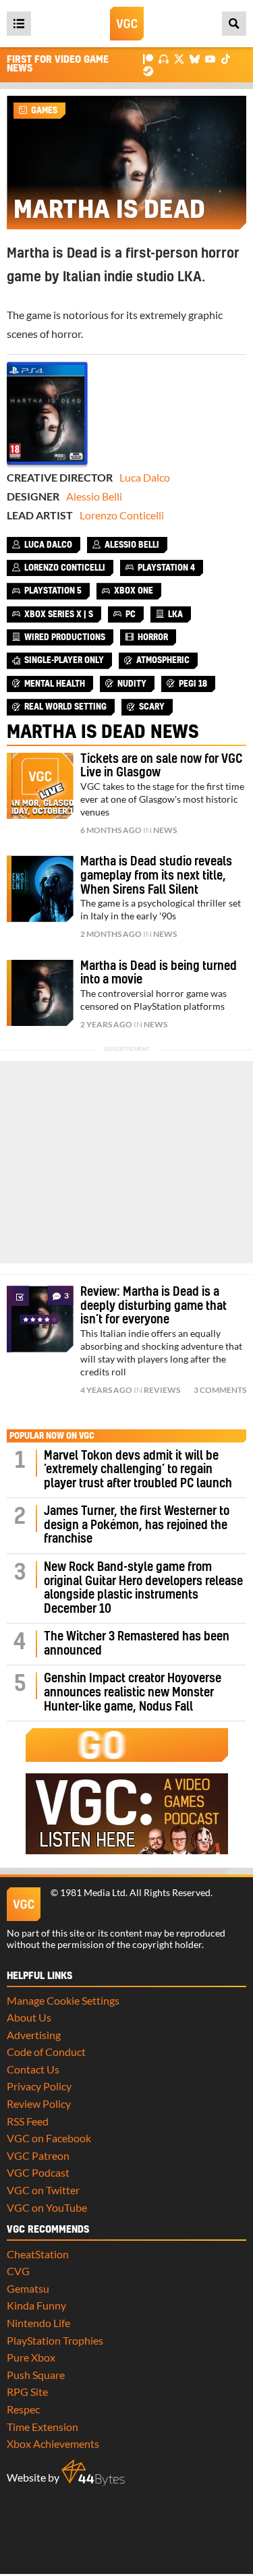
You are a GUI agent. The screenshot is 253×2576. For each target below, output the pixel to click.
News (165, 830)
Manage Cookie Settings (63, 2000)
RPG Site (27, 2392)
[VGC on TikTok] (226, 58)
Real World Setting (65, 707)
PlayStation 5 (53, 591)
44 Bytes (93, 2473)
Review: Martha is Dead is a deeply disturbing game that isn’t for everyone (153, 1306)
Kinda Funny (36, 2305)
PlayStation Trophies (55, 2340)
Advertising (34, 2035)
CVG (18, 2271)
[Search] (234, 24)
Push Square (36, 2375)
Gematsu (28, 2288)
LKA (175, 614)
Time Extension (43, 2427)
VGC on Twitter (43, 2190)
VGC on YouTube (47, 2207)
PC (131, 614)
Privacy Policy (39, 2086)
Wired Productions (65, 637)
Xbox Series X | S (59, 614)
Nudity (132, 684)
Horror (153, 637)
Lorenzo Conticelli (122, 515)
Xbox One (134, 591)
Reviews (162, 1390)
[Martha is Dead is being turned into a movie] (40, 993)
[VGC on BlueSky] (195, 58)
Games (44, 111)
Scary (152, 707)
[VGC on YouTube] (210, 58)
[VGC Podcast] (164, 58)
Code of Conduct (46, 2052)
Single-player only (64, 660)
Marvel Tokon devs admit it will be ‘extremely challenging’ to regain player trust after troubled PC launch (138, 1470)
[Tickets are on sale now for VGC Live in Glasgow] (40, 786)
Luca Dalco (145, 477)
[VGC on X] (179, 58)
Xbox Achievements (53, 2443)
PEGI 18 (193, 684)
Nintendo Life (38, 2323)
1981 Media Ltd (93, 1893)
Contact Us (33, 2069)
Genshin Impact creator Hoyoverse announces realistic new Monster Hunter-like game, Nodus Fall (133, 1692)
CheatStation (38, 2254)
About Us (29, 2017)
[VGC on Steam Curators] (148, 70)
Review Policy (39, 2103)
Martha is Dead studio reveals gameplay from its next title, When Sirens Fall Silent (156, 876)
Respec (23, 2409)
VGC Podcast (38, 2172)
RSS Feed (28, 2121)
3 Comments (220, 1390)
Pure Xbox (31, 2357)
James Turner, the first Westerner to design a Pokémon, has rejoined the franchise (137, 1525)
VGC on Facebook (49, 2138)
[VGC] (127, 24)
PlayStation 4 (166, 568)
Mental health (55, 684)
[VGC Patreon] (148, 58)
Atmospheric (163, 660)
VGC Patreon (38, 2155)
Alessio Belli (94, 496)
